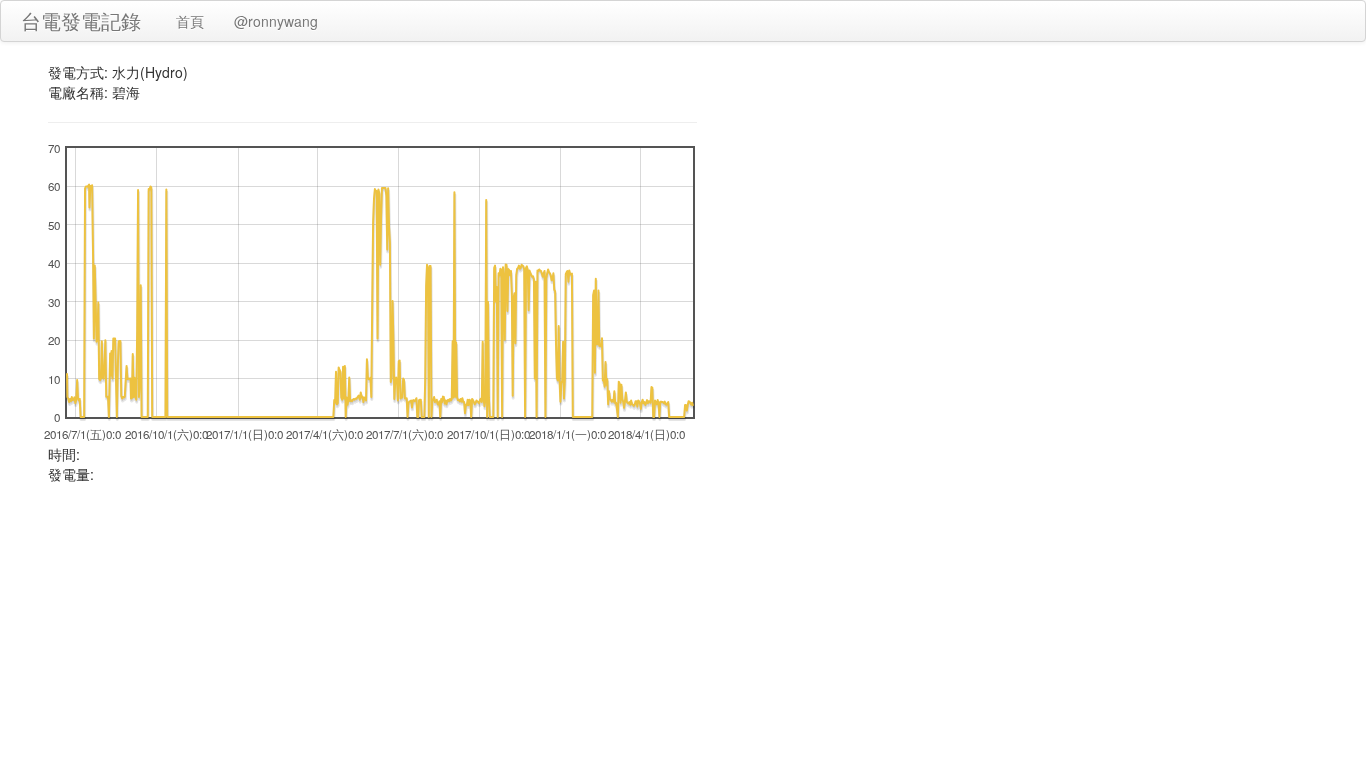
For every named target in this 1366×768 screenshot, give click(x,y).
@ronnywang (276, 21)
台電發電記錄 (81, 20)
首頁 (190, 21)
